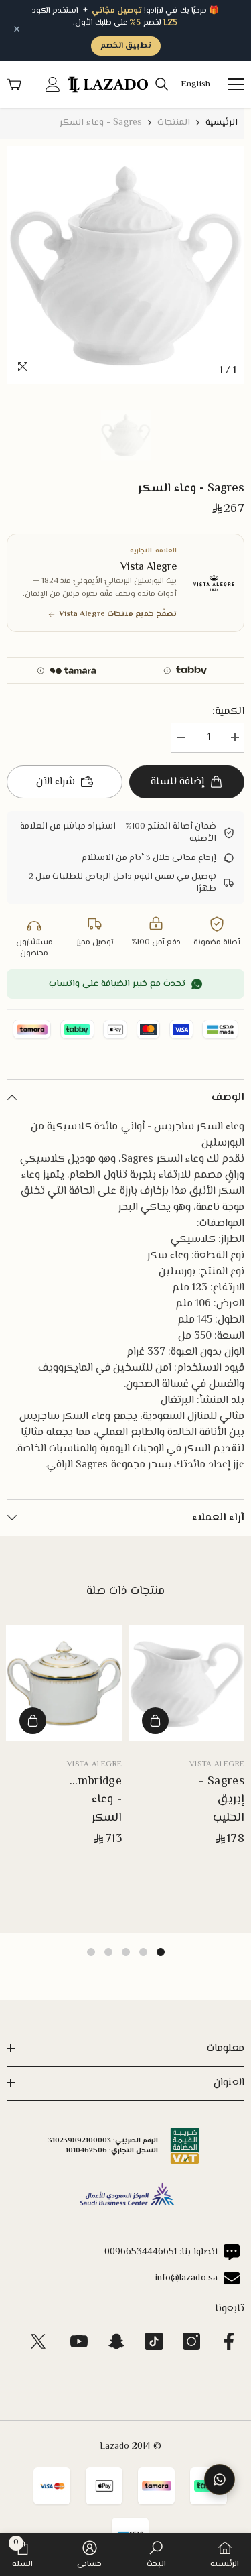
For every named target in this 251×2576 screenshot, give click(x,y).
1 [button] (161, 1952)
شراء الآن (56, 782)
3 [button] (126, 1952)
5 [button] (91, 1952)
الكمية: (228, 712)
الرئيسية (222, 123)
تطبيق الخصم (126, 46)
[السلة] (14, 84)
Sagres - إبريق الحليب (222, 1800)
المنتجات (174, 123)
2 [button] (143, 1952)
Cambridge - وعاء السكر (93, 1800)
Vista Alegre (217, 1765)
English (195, 85)
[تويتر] (38, 2341)
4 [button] (108, 1952)
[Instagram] (191, 2341)
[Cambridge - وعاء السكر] (64, 1683)
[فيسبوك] (229, 2341)
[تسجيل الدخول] (53, 84)
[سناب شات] (116, 2341)
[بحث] (162, 84)
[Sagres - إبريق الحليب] (186, 1683)
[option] (125, 265)
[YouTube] (79, 2341)
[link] (156, 2555)
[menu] (236, 84)
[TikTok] (154, 2341)
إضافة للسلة (177, 782)
